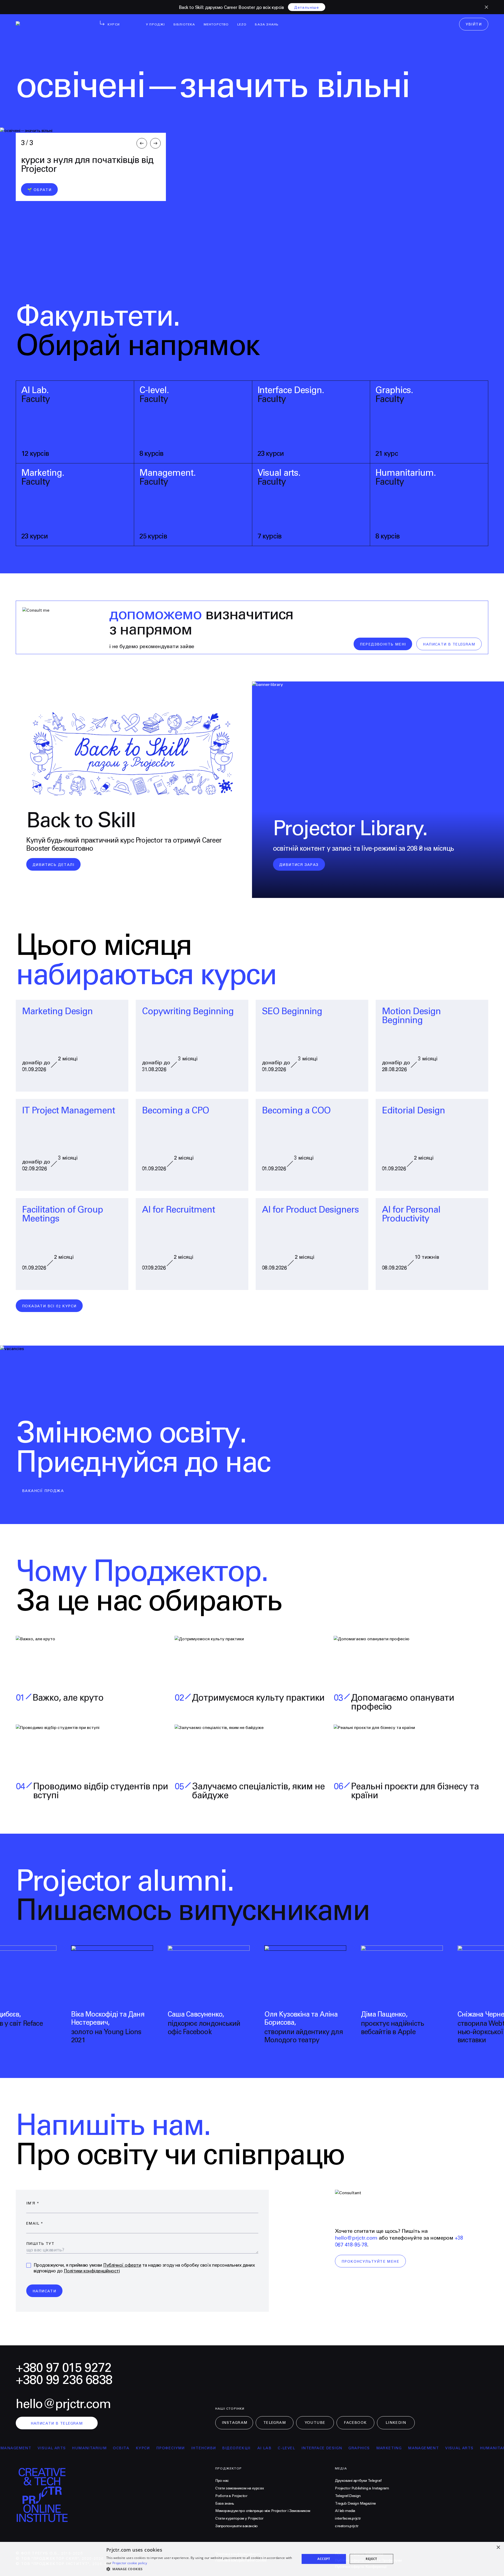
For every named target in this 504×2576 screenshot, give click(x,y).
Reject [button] (371, 2559)
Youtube (315, 2423)
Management (372, 2448)
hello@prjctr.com (356, 2238)
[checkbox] (29, 2265)
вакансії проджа (43, 1491)
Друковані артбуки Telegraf (358, 2481)
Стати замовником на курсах (240, 2488)
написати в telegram (449, 644)
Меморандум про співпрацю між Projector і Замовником (263, 2511)
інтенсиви (153, 2448)
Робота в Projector (231, 2496)
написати (44, 2291)
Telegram (275, 2423)
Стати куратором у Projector (239, 2519)
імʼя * (33, 2203)
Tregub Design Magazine (355, 2504)
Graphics (308, 2448)
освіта (70, 2448)
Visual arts (408, 2448)
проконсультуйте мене (370, 2262)
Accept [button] (324, 2559)
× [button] (498, 2548)
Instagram (235, 2423)
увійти (474, 24)
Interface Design (271, 2448)
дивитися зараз (299, 865)
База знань (225, 2504)
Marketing (338, 2448)
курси (92, 2448)
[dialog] (252, 2559)
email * (35, 2224)
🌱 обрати (39, 190)
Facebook (355, 2423)
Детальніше (307, 8)
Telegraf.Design (348, 2496)
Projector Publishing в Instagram (362, 2488)
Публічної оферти (122, 2265)
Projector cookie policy (130, 2563)
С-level (235, 2448)
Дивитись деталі (53, 865)
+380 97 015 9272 (64, 2368)
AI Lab (213, 2448)
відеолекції (185, 2448)
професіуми (120, 2448)
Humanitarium (39, 2448)
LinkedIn (396, 2423)
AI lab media (345, 2511)
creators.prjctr (347, 2526)
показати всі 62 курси (49, 1306)
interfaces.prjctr (348, 2519)
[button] (200, 2569)
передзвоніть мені (383, 644)
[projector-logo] (48, 25)
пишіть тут (40, 2244)
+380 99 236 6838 (64, 2380)
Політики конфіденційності (92, 2271)
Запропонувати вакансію (237, 2526)
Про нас (222, 2481)
